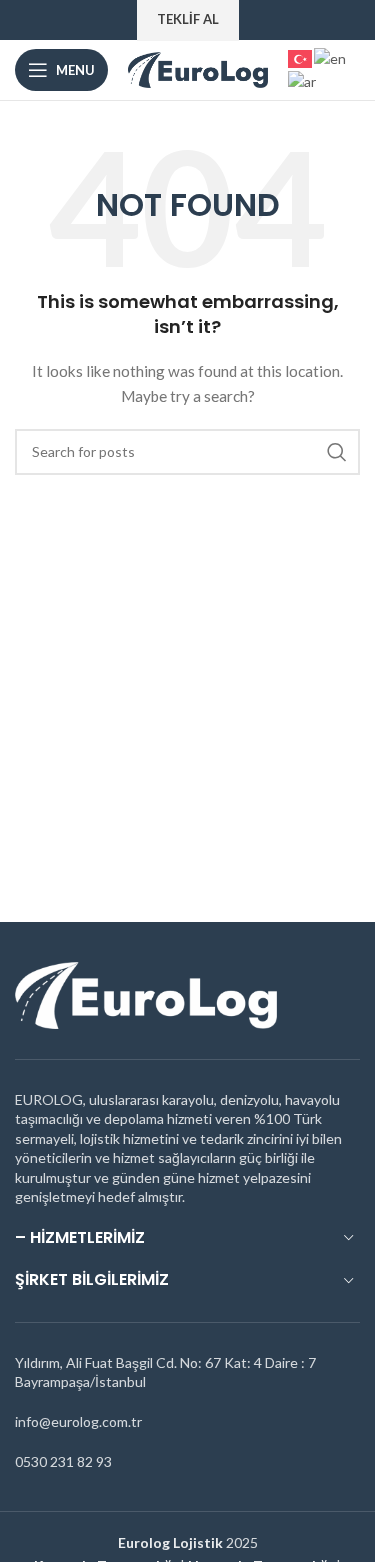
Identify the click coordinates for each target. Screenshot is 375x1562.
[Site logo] (198, 68)
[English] (331, 56)
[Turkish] (301, 56)
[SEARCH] (337, 452)
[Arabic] (303, 80)
